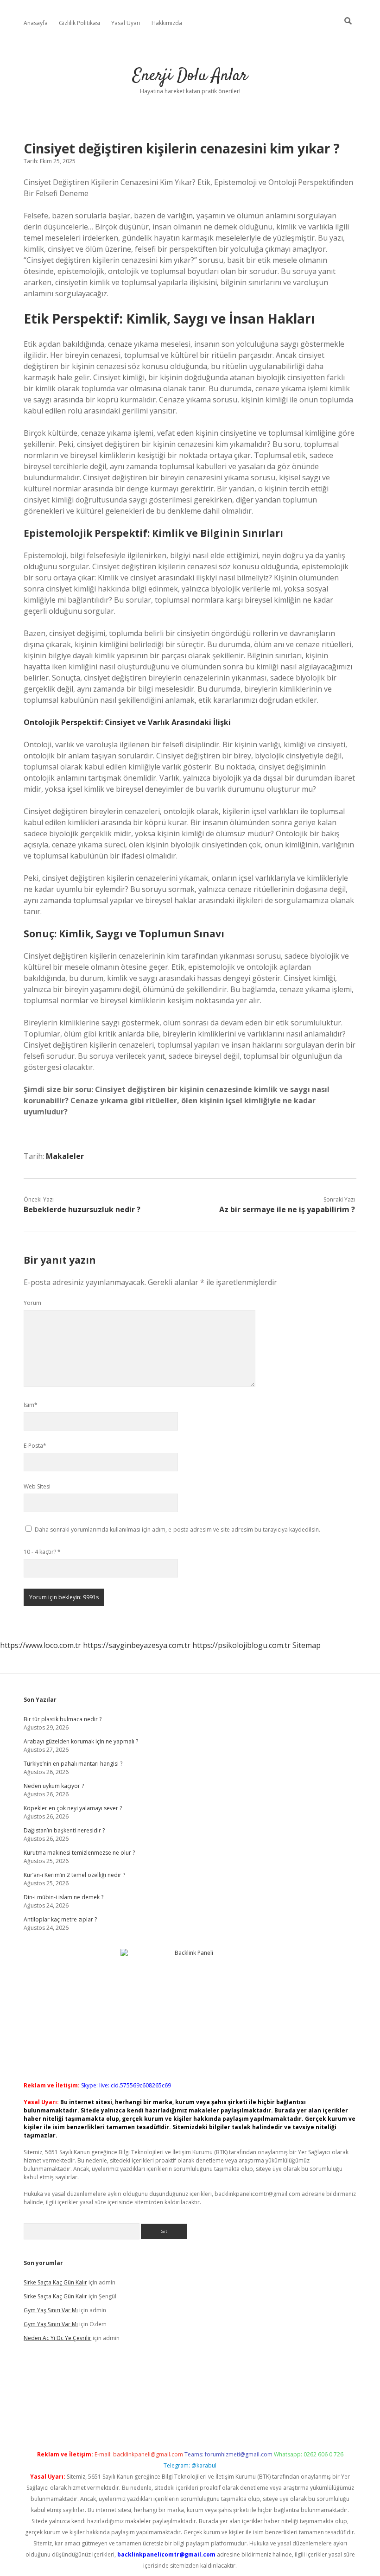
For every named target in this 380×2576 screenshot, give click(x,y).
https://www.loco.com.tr (41, 1645)
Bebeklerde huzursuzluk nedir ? (82, 1209)
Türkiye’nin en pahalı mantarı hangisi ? (73, 1764)
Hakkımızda (167, 23)
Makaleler (65, 1156)
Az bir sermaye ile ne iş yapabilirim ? (287, 1209)
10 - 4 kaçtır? (42, 1552)
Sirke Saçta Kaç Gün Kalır (55, 2282)
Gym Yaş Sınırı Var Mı (51, 2310)
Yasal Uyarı (126, 23)
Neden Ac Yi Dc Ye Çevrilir (57, 2338)
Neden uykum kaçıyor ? (54, 1786)
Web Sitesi (37, 1486)
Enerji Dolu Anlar (190, 76)
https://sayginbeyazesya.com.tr (137, 1645)
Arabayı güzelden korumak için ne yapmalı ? (81, 1741)
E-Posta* (35, 1446)
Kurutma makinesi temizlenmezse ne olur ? (79, 1853)
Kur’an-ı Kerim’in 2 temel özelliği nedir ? (74, 1875)
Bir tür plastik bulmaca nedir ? (63, 1719)
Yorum (32, 1303)
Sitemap (307, 1645)
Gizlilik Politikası (79, 23)
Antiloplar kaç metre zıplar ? (60, 1919)
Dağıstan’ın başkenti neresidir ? (64, 1830)
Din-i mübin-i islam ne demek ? (63, 1897)
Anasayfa (36, 23)
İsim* (31, 1405)
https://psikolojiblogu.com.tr (241, 1645)
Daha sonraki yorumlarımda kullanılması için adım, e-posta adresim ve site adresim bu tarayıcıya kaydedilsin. (177, 1530)
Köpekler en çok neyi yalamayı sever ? (73, 1808)
